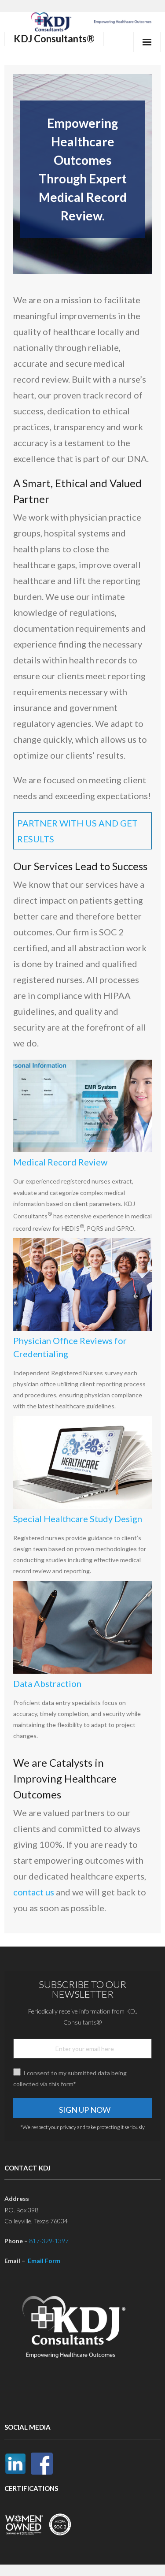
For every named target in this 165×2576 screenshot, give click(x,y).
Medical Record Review (60, 1162)
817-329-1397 (49, 2241)
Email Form (44, 2261)
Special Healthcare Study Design (78, 1519)
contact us (34, 1892)
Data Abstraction (47, 1683)
